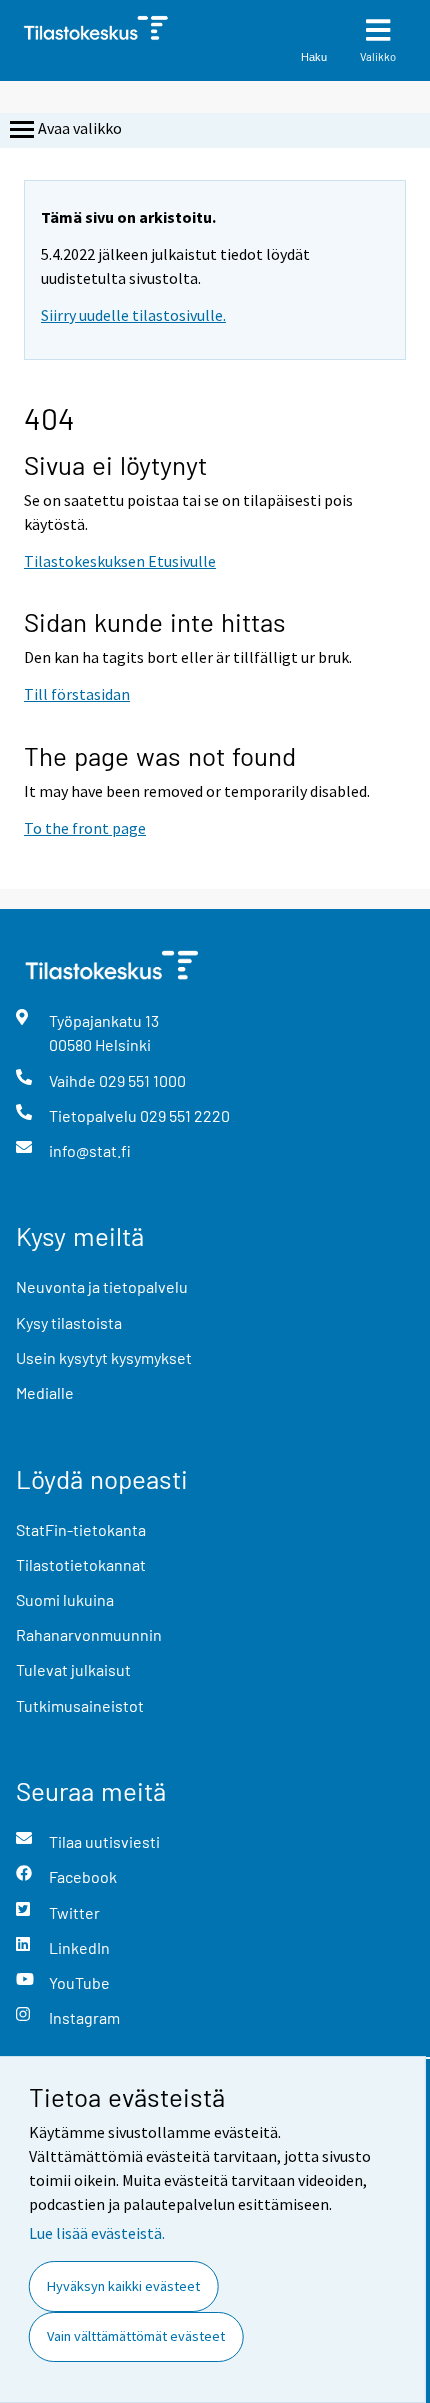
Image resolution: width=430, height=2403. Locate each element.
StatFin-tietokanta (81, 1529)
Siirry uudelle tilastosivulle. (133, 315)
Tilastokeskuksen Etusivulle (120, 561)
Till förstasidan (77, 694)
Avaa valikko (80, 128)
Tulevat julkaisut (73, 1669)
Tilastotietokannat (81, 1564)
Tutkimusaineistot (80, 1705)
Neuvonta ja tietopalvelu (102, 1286)
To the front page (85, 828)
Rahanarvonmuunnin (89, 1634)
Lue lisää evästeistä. (97, 2233)
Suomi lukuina (65, 1599)
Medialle (45, 1392)
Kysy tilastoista (69, 1322)
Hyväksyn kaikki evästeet (123, 2286)
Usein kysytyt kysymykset (104, 1357)
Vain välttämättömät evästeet (136, 2336)
